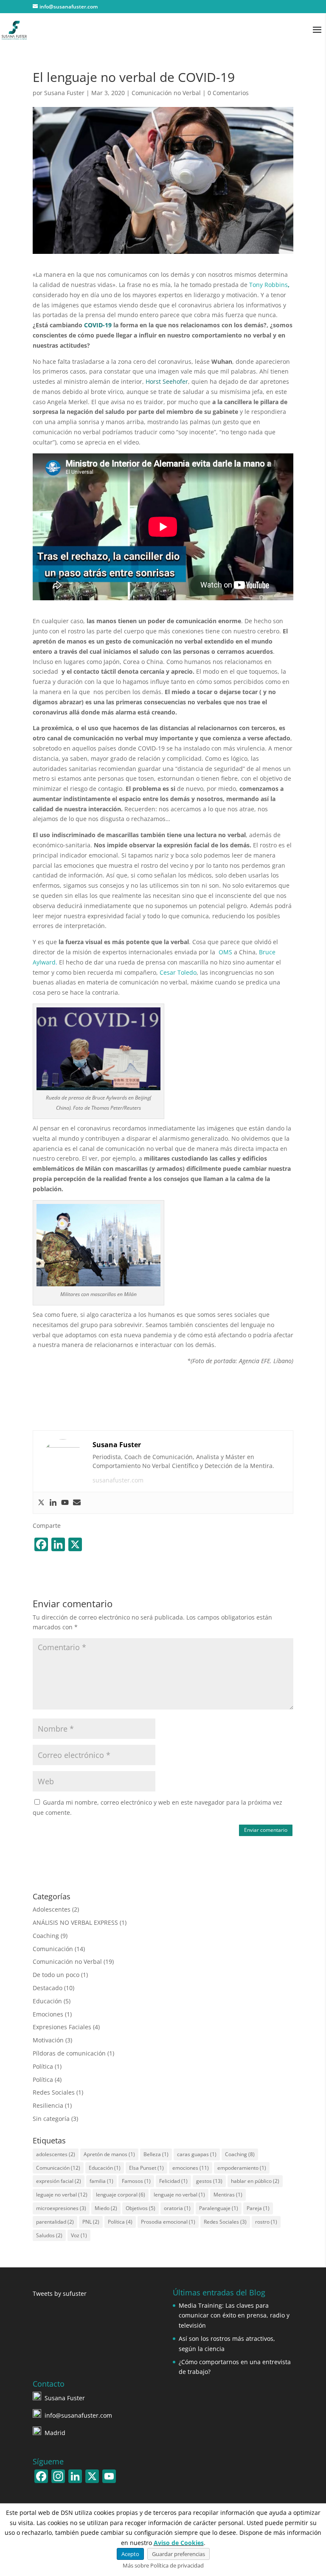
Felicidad (173, 2181)
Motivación (48, 2040)
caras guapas (197, 2154)
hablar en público (255, 2181)
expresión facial (59, 2181)
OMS (225, 952)
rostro (266, 2222)
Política (43, 2066)
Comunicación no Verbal (166, 93)
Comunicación (53, 1949)
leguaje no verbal (62, 2195)
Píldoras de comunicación (69, 2053)
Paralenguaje (219, 2208)
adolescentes (56, 2154)
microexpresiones (61, 2208)
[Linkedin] (53, 1503)
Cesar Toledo (178, 972)
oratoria (177, 2208)
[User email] (77, 1503)
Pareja (258, 2208)
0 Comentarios (228, 93)
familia (101, 2181)
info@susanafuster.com (78, 2415)
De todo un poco (56, 1975)
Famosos (136, 2181)
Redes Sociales (54, 2092)
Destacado (48, 1988)
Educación (47, 2001)
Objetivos (141, 2208)
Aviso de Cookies (179, 2543)
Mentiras (228, 2195)
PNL (91, 2222)
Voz (79, 2235)
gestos (209, 2181)
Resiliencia (48, 2105)
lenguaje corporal (121, 2195)
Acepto (130, 2554)
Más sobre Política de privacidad (163, 2565)
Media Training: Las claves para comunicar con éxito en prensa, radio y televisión (234, 2316)
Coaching (46, 1936)
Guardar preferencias (178, 2554)
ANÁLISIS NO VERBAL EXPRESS (75, 1922)
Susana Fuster (64, 93)
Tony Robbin (267, 285)
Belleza (156, 2154)
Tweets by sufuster (60, 2293)
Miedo (106, 2208)
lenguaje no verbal (179, 2195)
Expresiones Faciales (62, 2027)
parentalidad (55, 2222)
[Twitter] (41, 1503)
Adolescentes (52, 1909)
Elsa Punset (146, 2168)
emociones (191, 2168)
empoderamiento (242, 2168)
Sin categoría (51, 2119)
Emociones (48, 2014)
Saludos (49, 2235)
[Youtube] (65, 1503)
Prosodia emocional (168, 2222)
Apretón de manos (109, 2154)
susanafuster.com (118, 1480)
